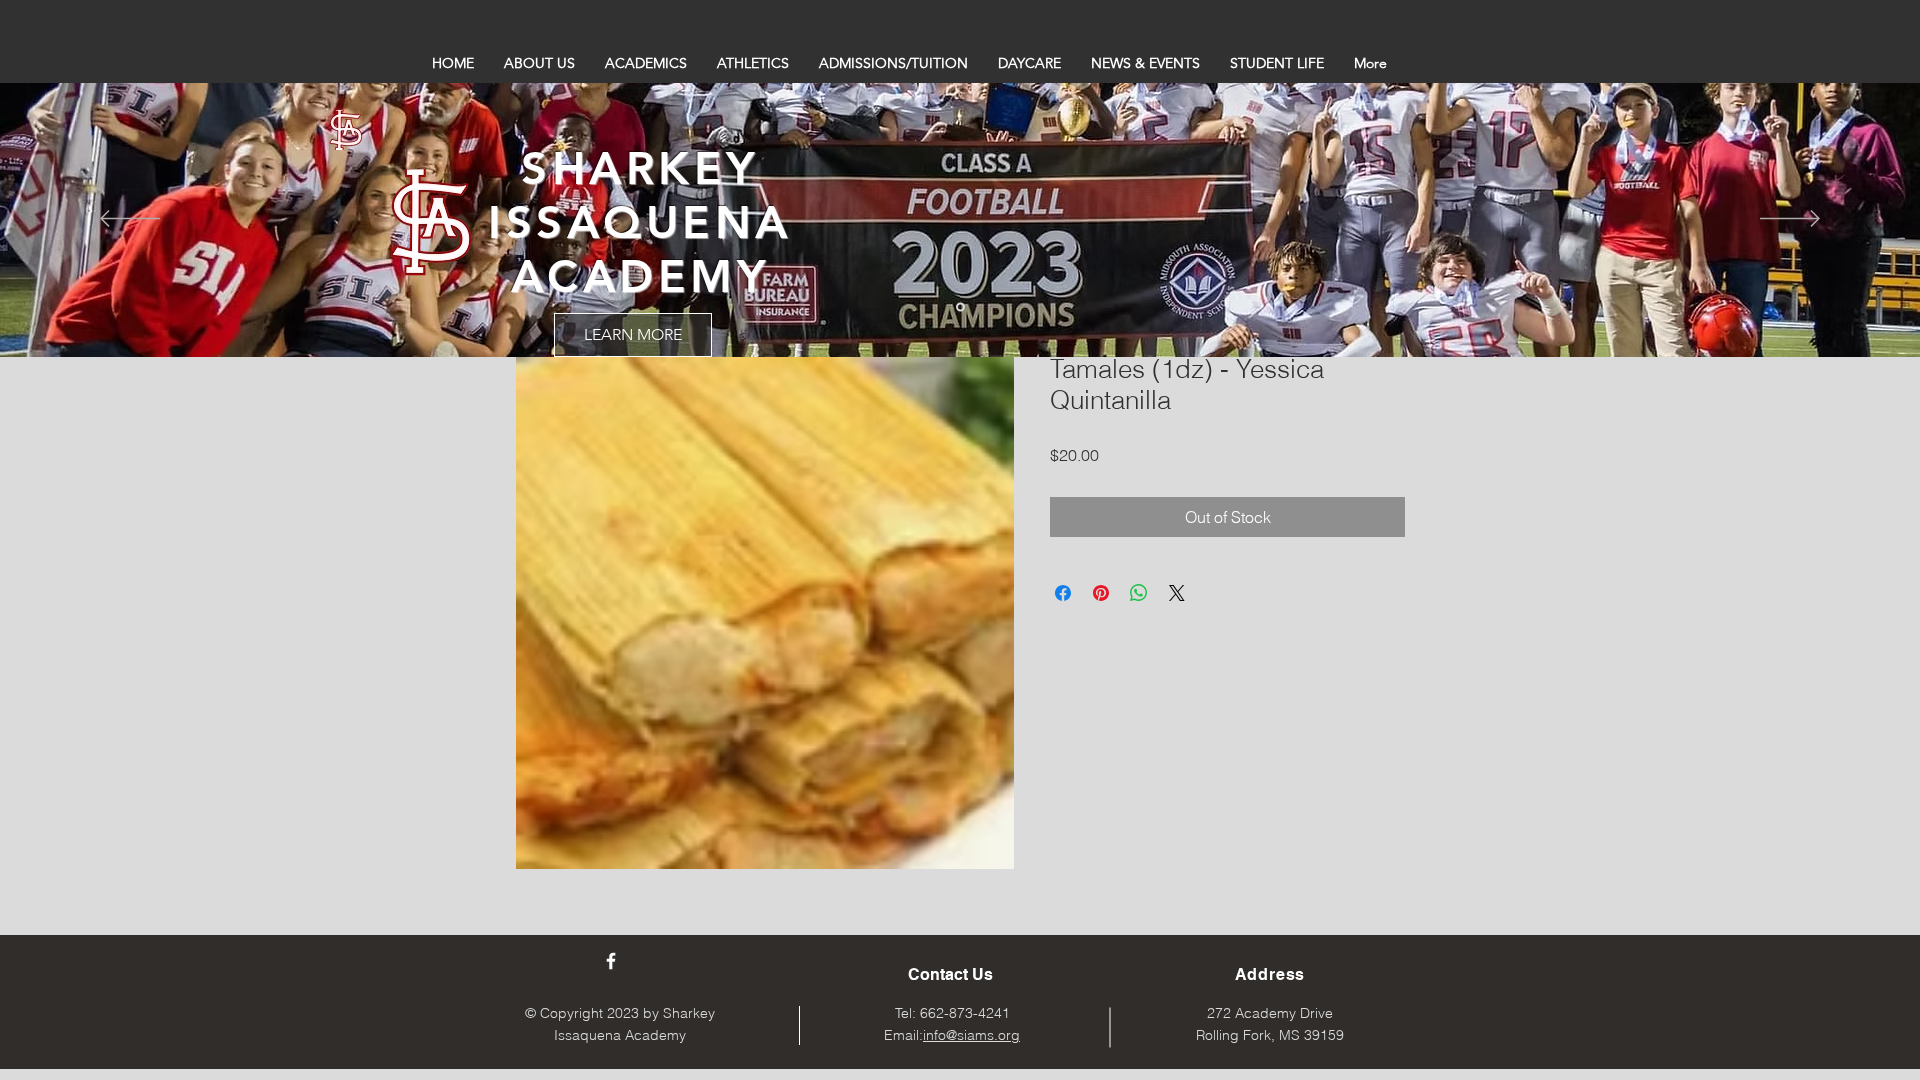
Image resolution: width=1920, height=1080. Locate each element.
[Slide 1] (960, 307)
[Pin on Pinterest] (1101, 593)
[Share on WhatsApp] (1139, 593)
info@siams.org (971, 1035)
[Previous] (130, 220)
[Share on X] (1177, 593)
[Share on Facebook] (1063, 593)
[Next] (1790, 220)
